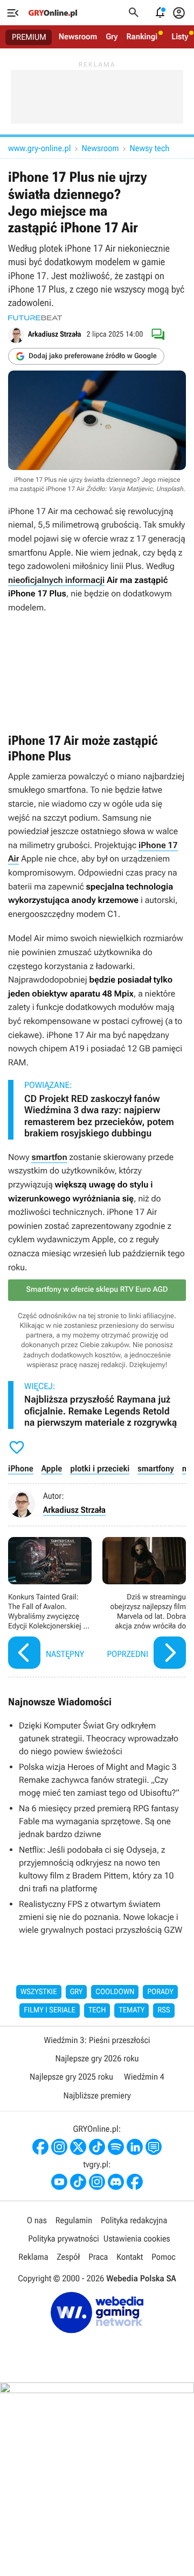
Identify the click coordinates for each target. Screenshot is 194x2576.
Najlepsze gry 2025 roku (71, 2077)
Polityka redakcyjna (134, 2220)
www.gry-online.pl (39, 148)
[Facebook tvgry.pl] (135, 2182)
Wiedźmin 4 (144, 2077)
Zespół (69, 2257)
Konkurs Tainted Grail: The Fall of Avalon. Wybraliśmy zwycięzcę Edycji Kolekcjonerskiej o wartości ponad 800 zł (50, 1604)
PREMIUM (29, 37)
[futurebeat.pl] (35, 318)
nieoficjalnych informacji (56, 580)
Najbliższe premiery (97, 2095)
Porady (160, 1992)
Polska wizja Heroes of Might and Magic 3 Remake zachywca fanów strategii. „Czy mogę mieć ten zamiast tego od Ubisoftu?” (99, 1780)
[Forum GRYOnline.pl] (154, 2147)
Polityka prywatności (64, 2239)
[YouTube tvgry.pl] (59, 2182)
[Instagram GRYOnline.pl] (59, 2147)
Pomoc (163, 2257)
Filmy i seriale (50, 2010)
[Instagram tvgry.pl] (97, 2182)
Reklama (33, 2257)
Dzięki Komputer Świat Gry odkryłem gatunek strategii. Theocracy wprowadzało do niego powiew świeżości (99, 1738)
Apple (52, 1468)
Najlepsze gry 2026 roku (97, 2058)
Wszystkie (39, 1992)
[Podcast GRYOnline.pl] (116, 2147)
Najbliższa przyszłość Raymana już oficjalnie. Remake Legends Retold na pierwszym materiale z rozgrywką (101, 1411)
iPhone (21, 1468)
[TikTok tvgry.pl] (78, 2182)
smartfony (155, 1468)
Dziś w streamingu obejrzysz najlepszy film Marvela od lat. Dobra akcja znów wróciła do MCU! (144, 1604)
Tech (97, 2010)
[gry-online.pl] (53, 13)
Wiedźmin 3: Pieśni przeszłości (97, 2040)
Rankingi (142, 37)
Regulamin (74, 2220)
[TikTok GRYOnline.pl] (97, 2147)
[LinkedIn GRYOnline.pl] (135, 2147)
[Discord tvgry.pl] (116, 2182)
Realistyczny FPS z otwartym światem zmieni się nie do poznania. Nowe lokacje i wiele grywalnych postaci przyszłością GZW (101, 1917)
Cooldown (115, 1992)
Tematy (131, 2010)
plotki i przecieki (100, 1468)
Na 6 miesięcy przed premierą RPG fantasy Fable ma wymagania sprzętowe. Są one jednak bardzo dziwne (99, 1821)
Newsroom (78, 37)
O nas (37, 2220)
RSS (164, 2010)
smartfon (49, 1157)
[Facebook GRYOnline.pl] (40, 2147)
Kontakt (130, 2257)
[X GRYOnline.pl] (78, 2147)
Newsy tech (150, 148)
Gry (112, 37)
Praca (98, 2257)
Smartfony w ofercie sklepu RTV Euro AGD (97, 1290)
